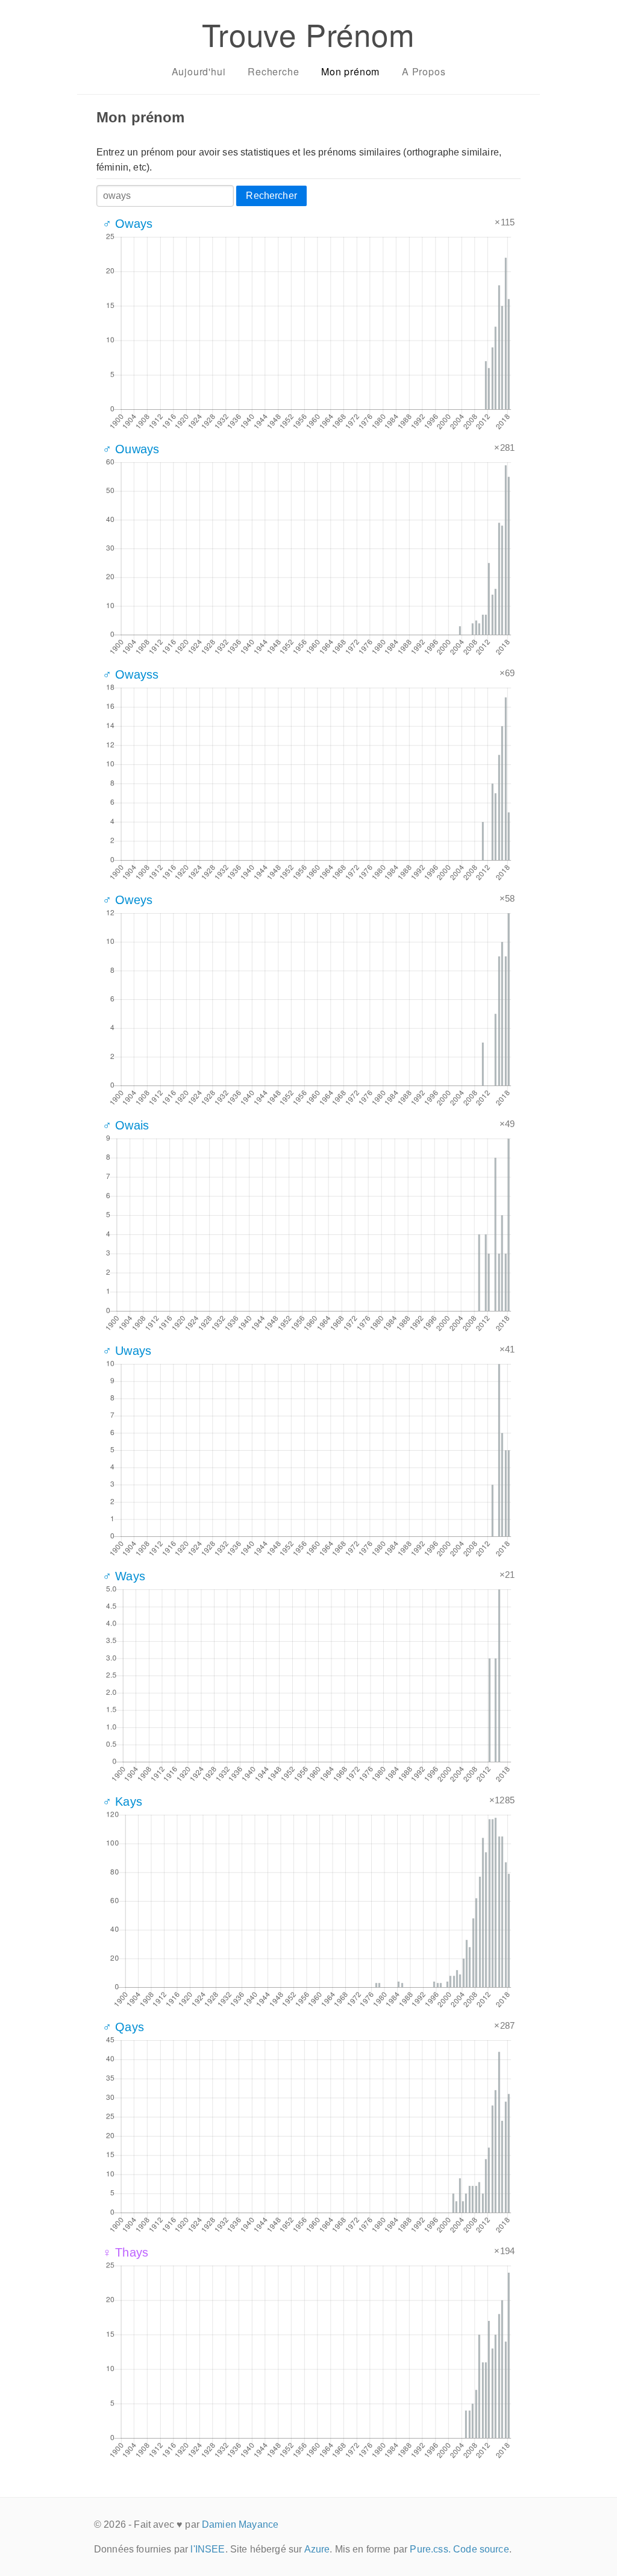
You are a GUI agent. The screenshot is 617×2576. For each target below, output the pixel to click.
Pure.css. (430, 2549)
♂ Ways (124, 1576)
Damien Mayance (240, 2524)
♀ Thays (125, 2252)
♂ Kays (122, 1802)
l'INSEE (208, 2549)
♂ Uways (127, 1351)
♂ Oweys (127, 900)
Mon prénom (350, 71)
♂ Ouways (131, 449)
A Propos (424, 71)
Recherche (273, 71)
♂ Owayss (130, 674)
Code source (481, 2549)
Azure (317, 2549)
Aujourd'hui (199, 71)
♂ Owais (126, 1125)
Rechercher (271, 196)
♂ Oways (127, 224)
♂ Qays (123, 2027)
